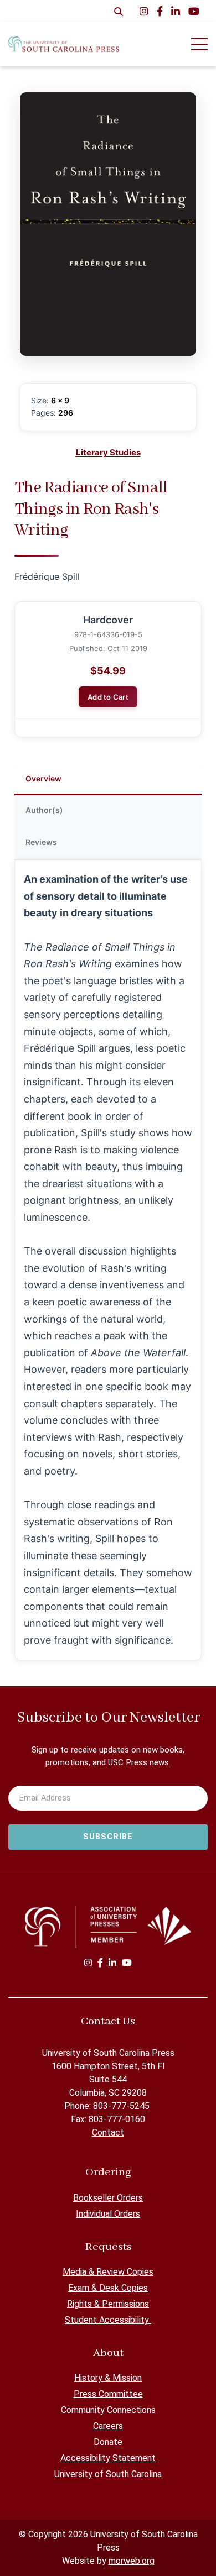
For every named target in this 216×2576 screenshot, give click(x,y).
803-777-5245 (121, 2106)
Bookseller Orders (108, 2198)
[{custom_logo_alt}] (64, 44)
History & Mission (108, 2378)
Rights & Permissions (108, 2304)
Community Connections (108, 2410)
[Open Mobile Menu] (199, 44)
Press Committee (108, 2394)
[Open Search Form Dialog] (119, 11)
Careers (108, 2426)
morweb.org (132, 2561)
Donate (108, 2442)
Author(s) (44, 810)
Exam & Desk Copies (108, 2288)
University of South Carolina (108, 2474)
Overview (43, 778)
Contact (108, 2132)
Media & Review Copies (108, 2272)
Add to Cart (108, 697)
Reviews (41, 842)
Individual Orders (108, 2214)
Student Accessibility (108, 2320)
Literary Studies (108, 452)
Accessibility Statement (108, 2458)
